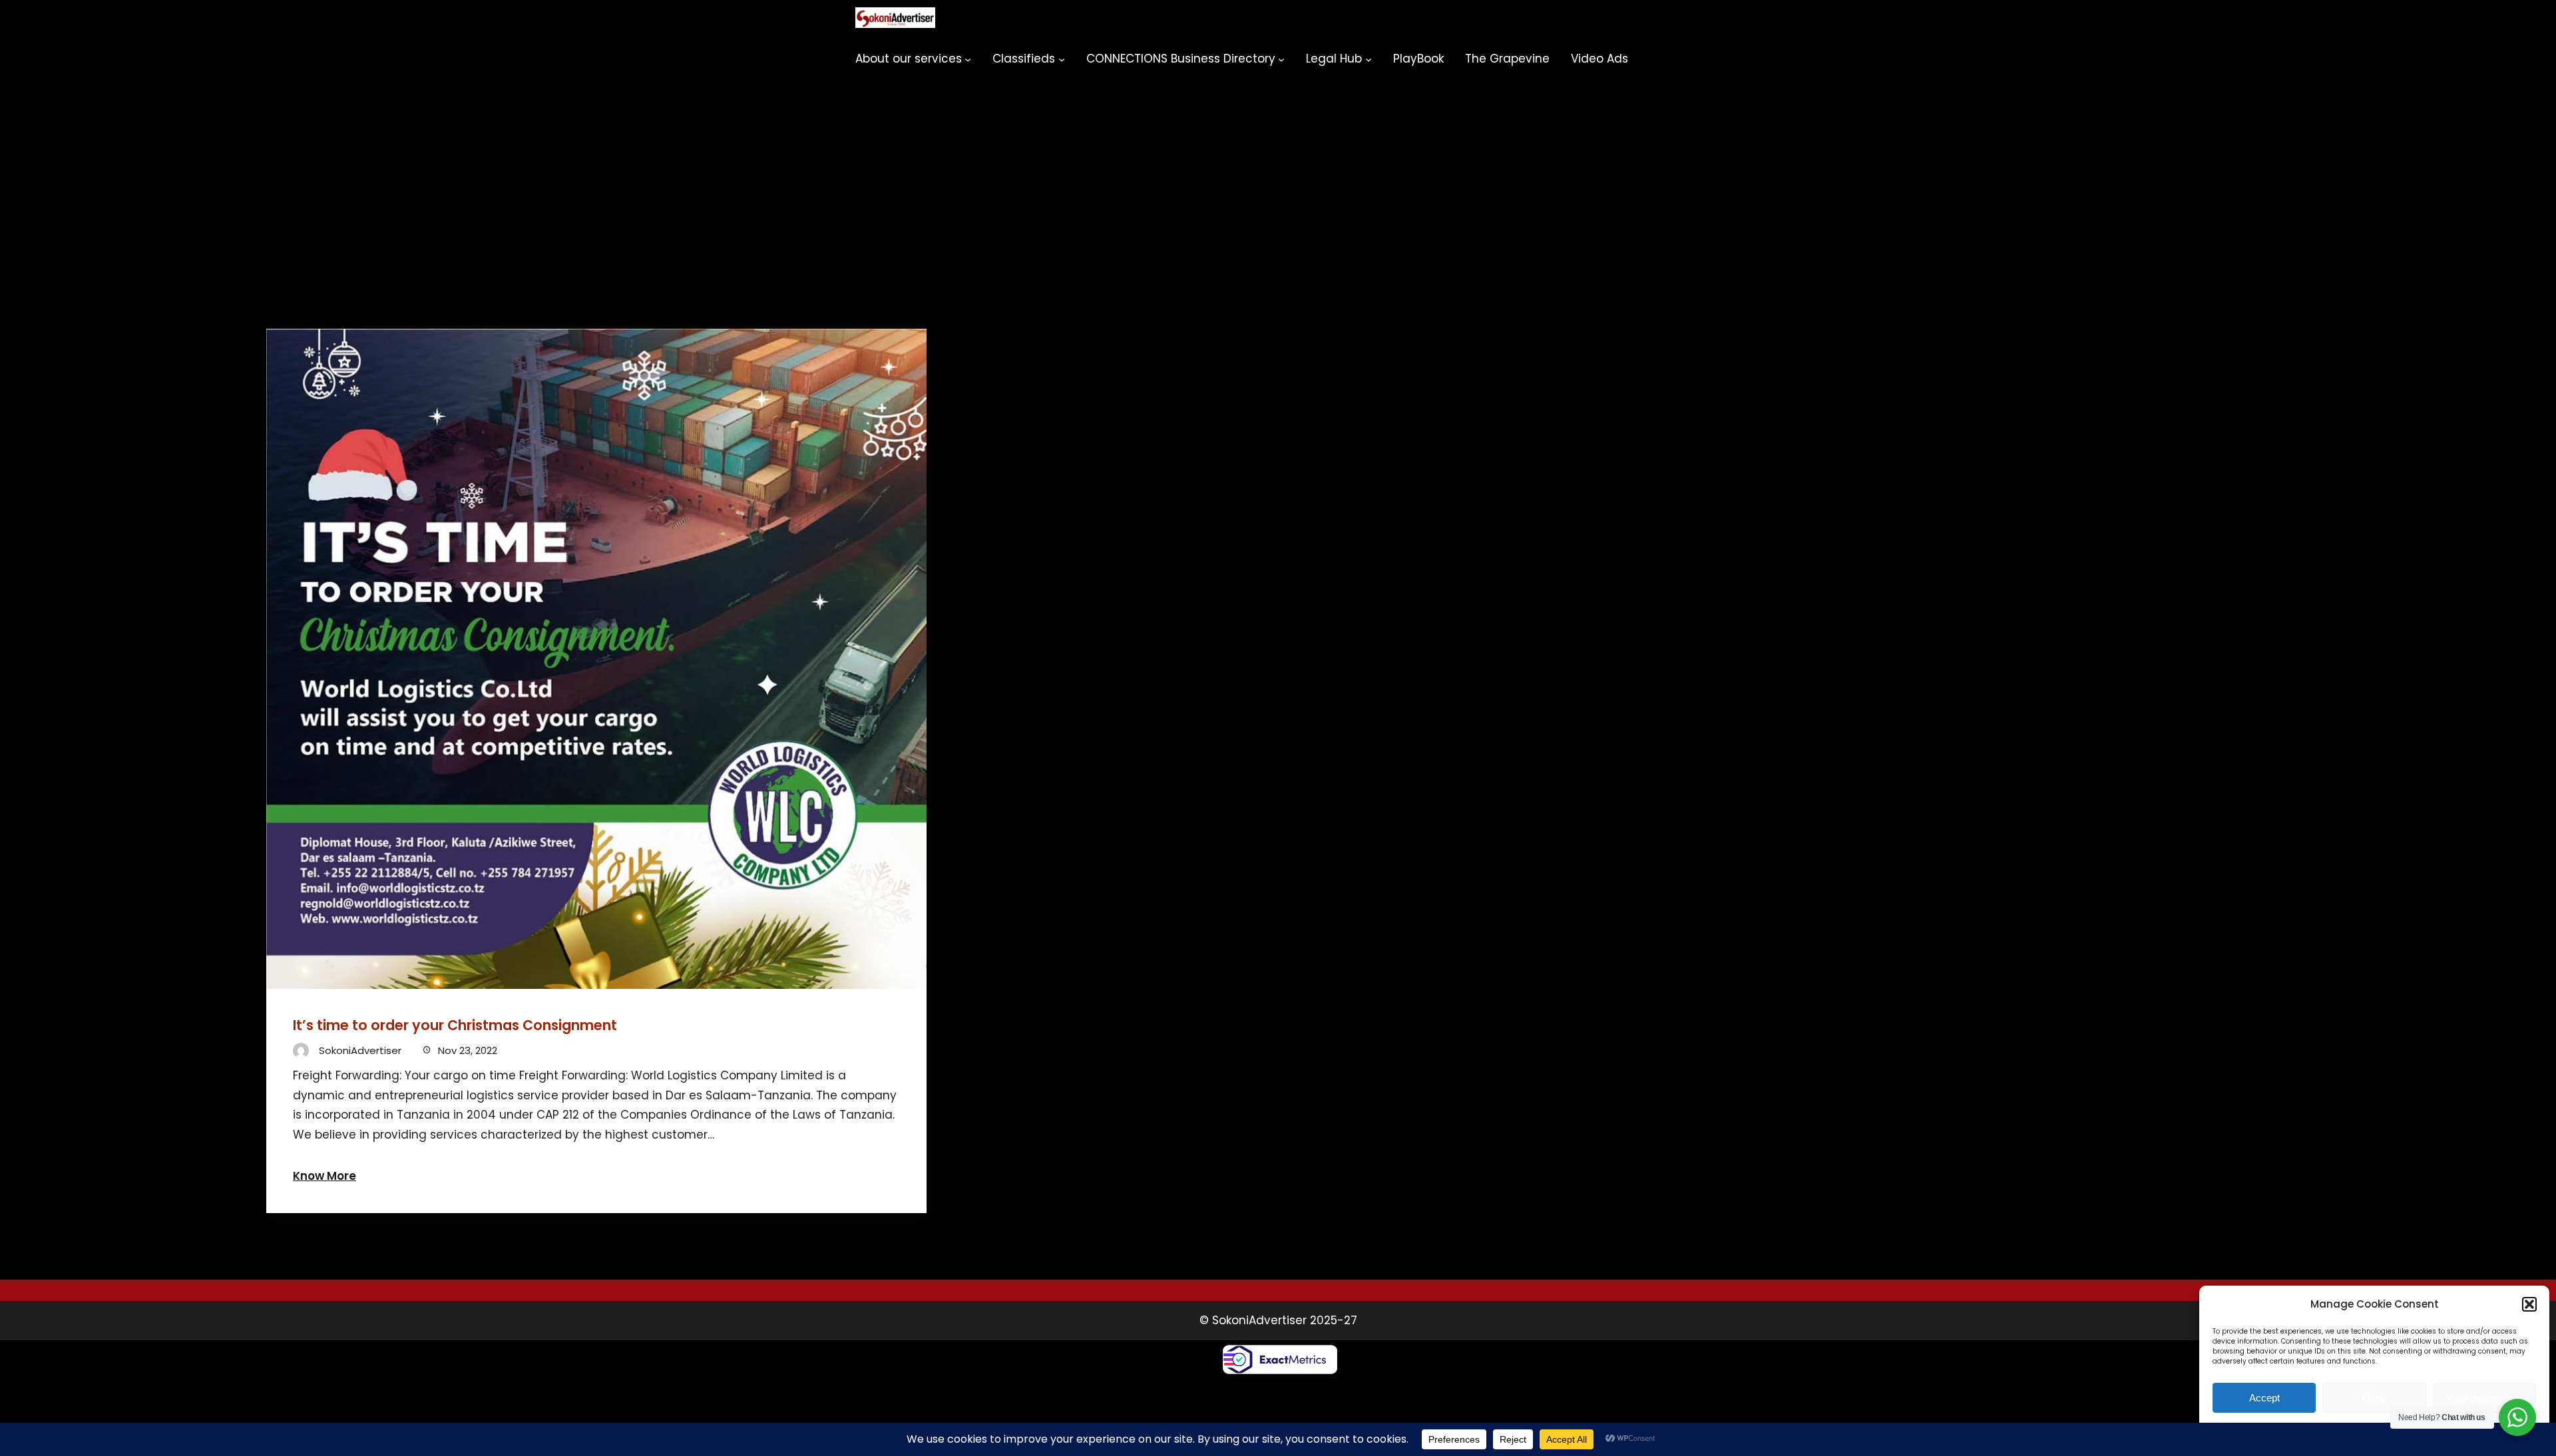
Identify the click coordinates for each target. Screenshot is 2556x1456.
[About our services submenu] (968, 59)
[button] (2529, 1304)
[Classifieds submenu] (1062, 59)
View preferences (2484, 1398)
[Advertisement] (1278, 176)
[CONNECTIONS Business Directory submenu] (1281, 59)
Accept (2264, 1398)
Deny (2375, 1398)
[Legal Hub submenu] (1369, 59)
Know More (324, 1176)
